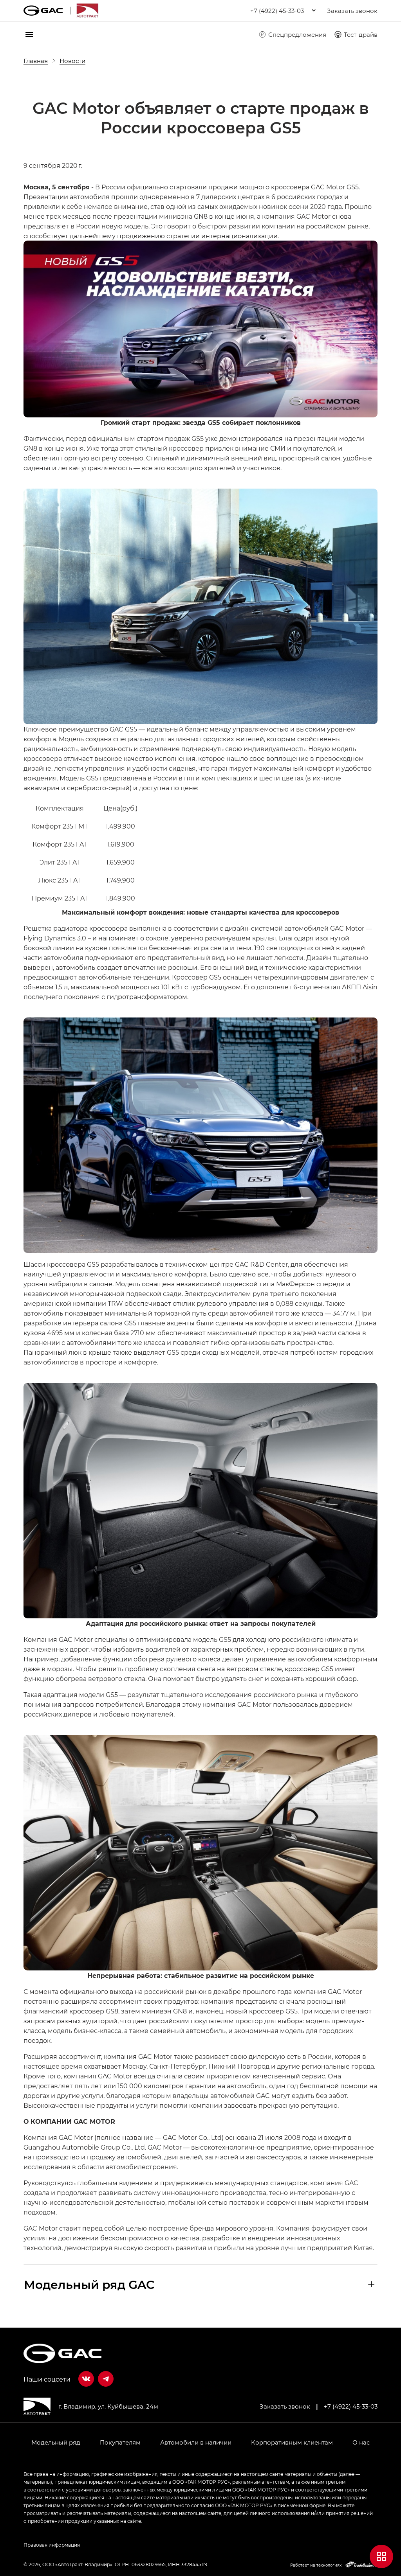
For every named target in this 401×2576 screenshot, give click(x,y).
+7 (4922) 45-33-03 (351, 2406)
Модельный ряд (56, 2442)
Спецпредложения (297, 34)
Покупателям (120, 2442)
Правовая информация (52, 2545)
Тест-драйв (361, 34)
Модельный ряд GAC (89, 2284)
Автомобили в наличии (196, 2442)
